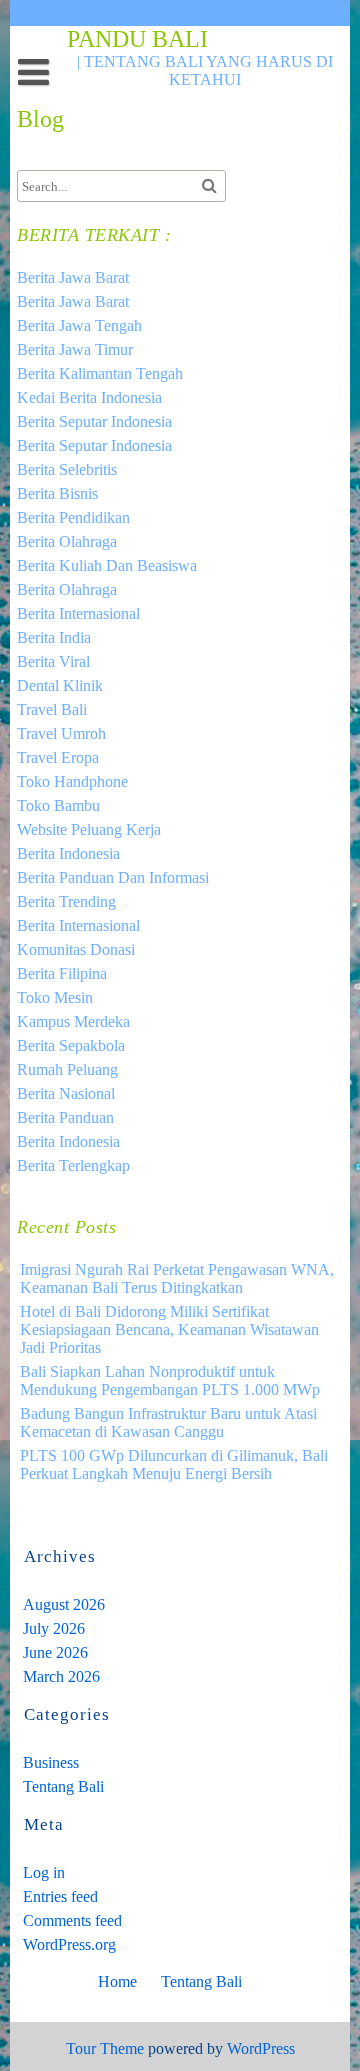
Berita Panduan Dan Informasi (113, 877)
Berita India (54, 637)
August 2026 (64, 1604)
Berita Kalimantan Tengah (100, 373)
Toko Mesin (55, 997)
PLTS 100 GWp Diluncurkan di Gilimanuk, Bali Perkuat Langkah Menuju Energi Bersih (174, 1464)
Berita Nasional (66, 1093)
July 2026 (54, 1628)
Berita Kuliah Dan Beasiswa (107, 565)
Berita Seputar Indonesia (94, 421)
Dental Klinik (60, 685)
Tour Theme (105, 2048)
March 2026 (61, 1676)
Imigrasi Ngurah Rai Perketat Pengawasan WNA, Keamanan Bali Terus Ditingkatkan (177, 1278)
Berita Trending (66, 901)
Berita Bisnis (57, 493)
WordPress (261, 2048)
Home (117, 1981)
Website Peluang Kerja (89, 829)
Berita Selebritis (67, 469)
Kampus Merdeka (73, 1021)
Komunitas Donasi (76, 949)
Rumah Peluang (67, 1069)
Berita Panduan (65, 1117)
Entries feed (60, 1896)
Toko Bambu (58, 805)
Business (51, 1762)
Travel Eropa (58, 757)
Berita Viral (53, 661)
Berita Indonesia (68, 853)
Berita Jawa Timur (75, 349)
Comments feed (72, 1920)
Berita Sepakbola (71, 1045)
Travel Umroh (61, 733)
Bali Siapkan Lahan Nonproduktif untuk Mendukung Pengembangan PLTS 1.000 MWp (170, 1380)
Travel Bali (52, 709)
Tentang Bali (63, 1786)
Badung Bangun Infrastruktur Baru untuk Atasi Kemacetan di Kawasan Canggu (168, 1422)
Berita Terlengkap (73, 1165)
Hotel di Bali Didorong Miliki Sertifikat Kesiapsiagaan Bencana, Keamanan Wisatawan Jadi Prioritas (169, 1329)
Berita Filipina (62, 973)
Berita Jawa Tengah (79, 325)
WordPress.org (69, 1944)
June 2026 (55, 1652)
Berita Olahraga (67, 541)
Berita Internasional (78, 613)
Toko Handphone (72, 781)
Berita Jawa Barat (73, 277)
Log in (44, 1872)
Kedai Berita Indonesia (89, 397)
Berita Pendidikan (73, 517)
